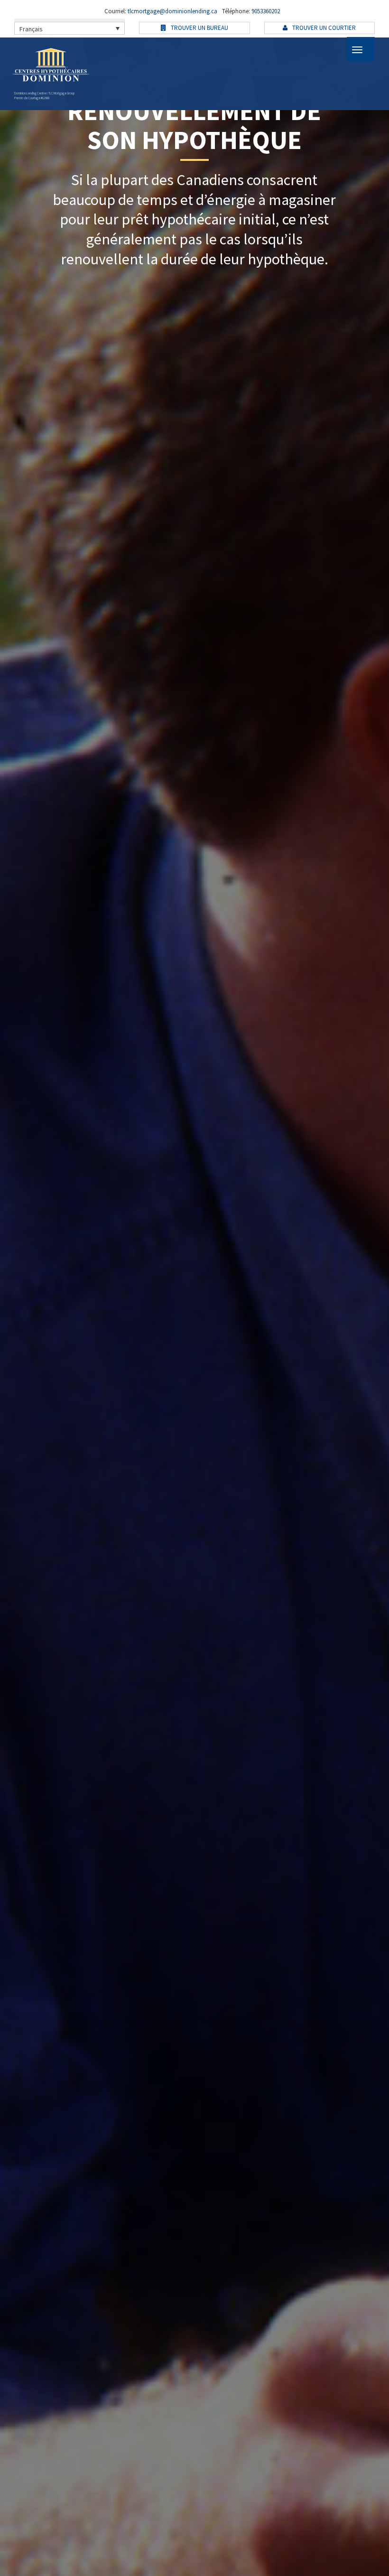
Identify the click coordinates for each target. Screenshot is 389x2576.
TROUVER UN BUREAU (199, 28)
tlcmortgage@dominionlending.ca (172, 11)
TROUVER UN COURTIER (323, 28)
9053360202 (265, 11)
